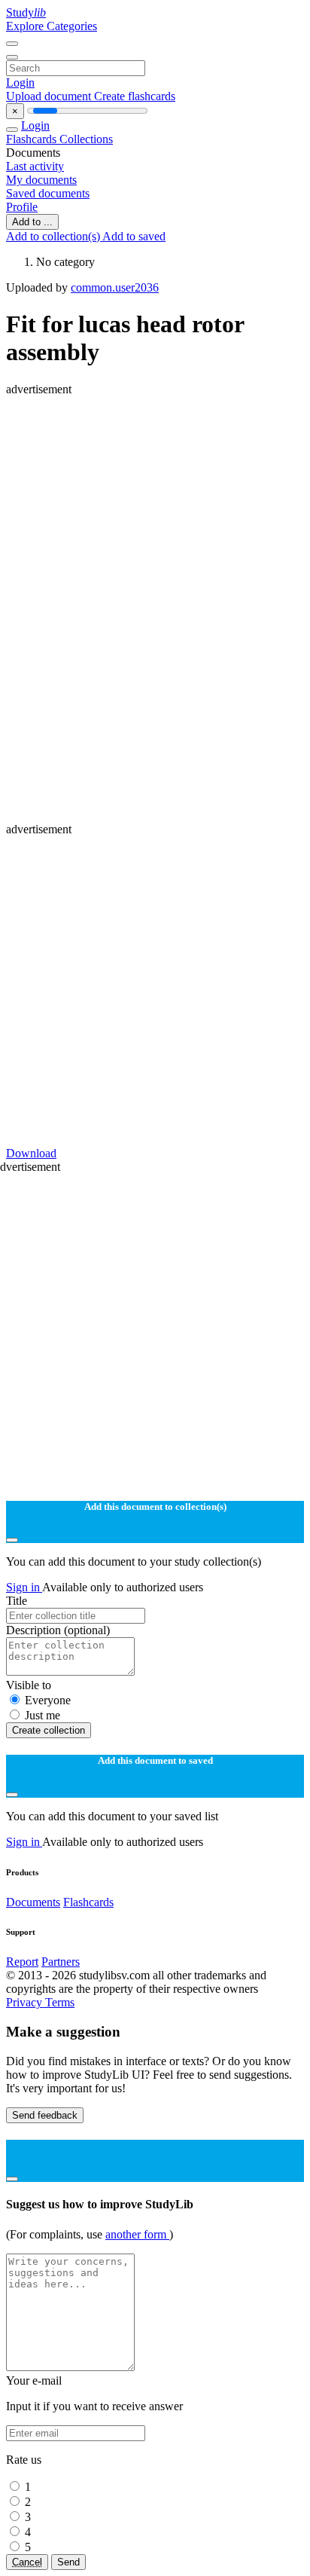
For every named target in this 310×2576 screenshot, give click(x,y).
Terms (60, 2002)
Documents (33, 1902)
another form (137, 2234)
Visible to (29, 1685)
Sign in (24, 1587)
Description (58, 1630)
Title (17, 1601)
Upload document (50, 96)
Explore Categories (52, 26)
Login (20, 83)
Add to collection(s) (54, 236)
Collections (86, 139)
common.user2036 (115, 287)
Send (68, 2562)
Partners (61, 1962)
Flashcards (33, 139)
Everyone (48, 1700)
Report (22, 1962)
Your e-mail (34, 2380)
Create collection (49, 1730)
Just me (43, 1715)
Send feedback (45, 2115)
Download (31, 1153)
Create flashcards (135, 96)
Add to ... (32, 222)
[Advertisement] (155, 552)
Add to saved (134, 236)
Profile (22, 207)
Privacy (26, 2002)
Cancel (27, 2562)
